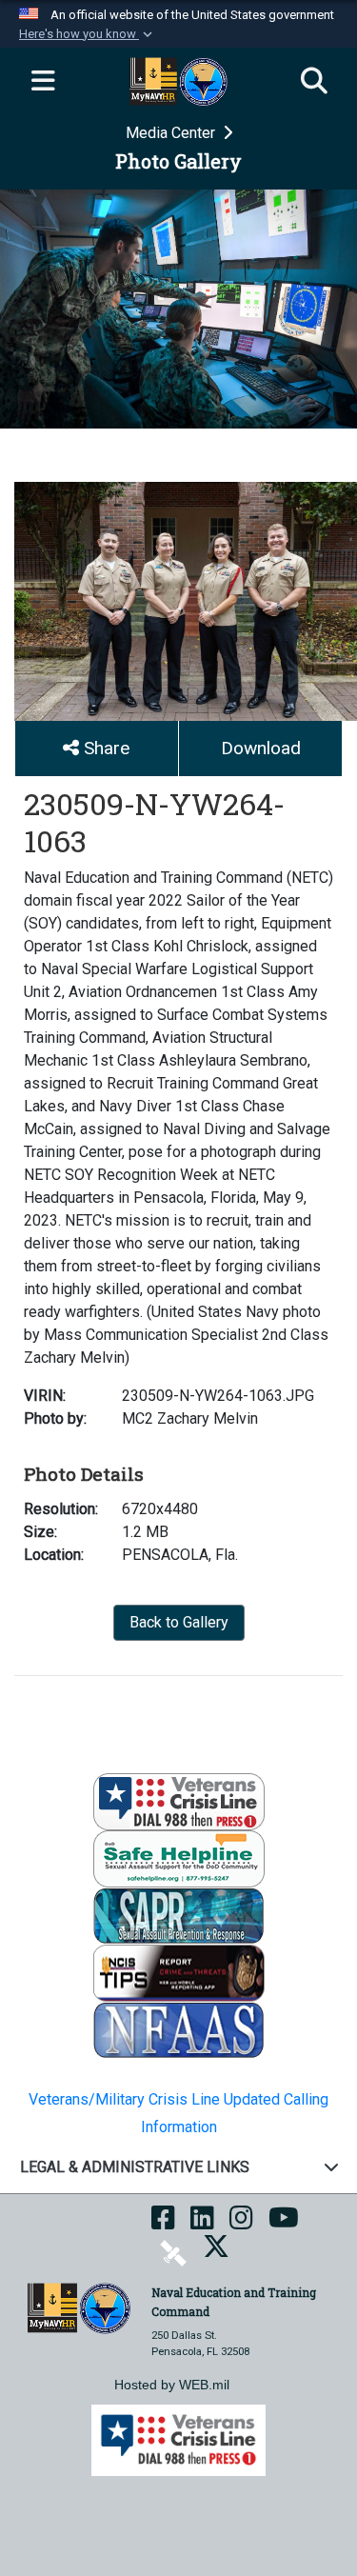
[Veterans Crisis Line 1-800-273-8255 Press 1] (179, 1801)
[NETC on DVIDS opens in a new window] (173, 2253)
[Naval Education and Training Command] (79, 2307)
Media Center (172, 133)
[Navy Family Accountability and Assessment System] (179, 2030)
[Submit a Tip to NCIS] (179, 1973)
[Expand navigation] (43, 82)
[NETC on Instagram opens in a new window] (241, 2224)
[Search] (314, 82)
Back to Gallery (179, 1622)
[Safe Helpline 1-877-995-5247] (179, 1858)
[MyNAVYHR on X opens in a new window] (216, 2253)
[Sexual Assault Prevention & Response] (179, 1916)
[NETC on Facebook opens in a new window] (163, 2224)
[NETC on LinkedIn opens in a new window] (202, 2224)
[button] (88, 34)
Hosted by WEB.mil (172, 2385)
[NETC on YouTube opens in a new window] (284, 2224)
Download (261, 748)
